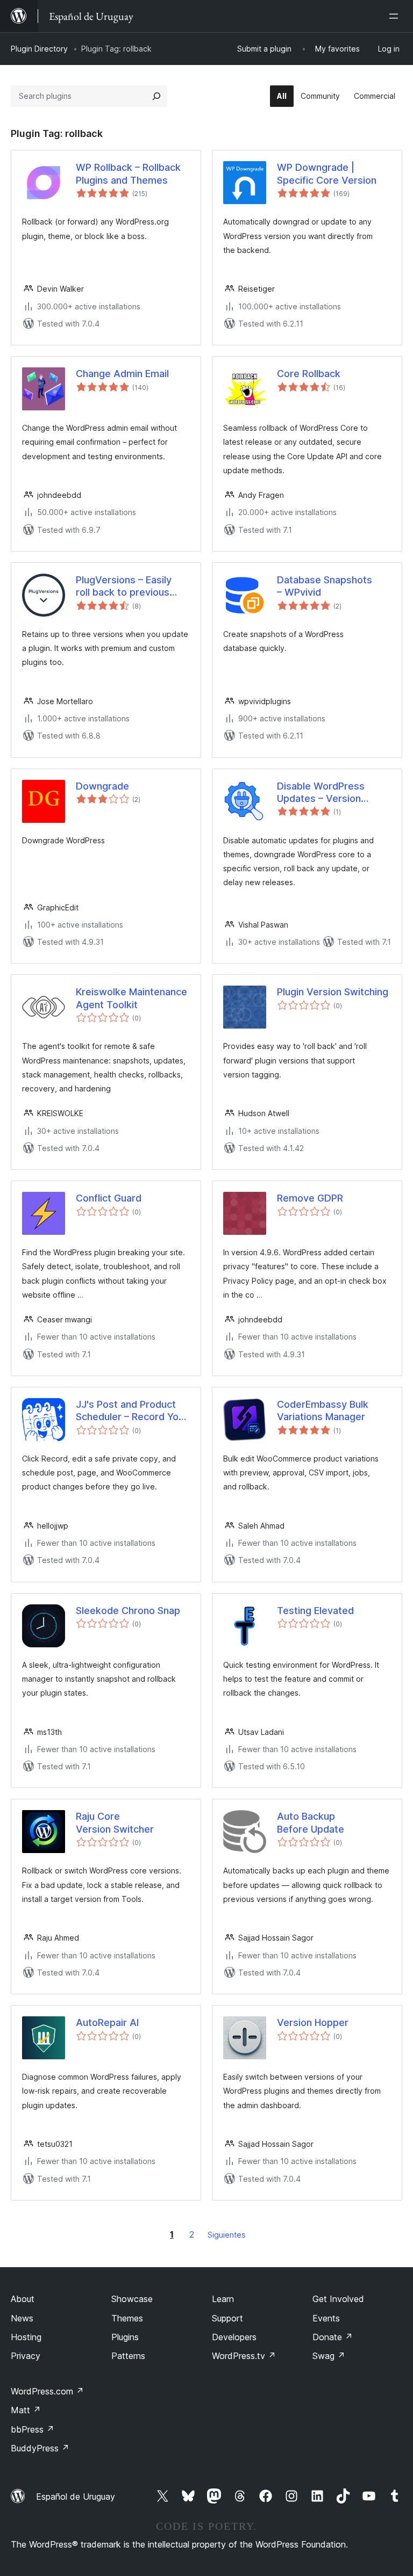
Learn (223, 2299)
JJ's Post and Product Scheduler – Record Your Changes (132, 1411)
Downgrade (102, 786)
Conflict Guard (109, 1198)
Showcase (132, 2299)
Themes (127, 2318)
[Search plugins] (156, 96)
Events (326, 2318)
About (23, 2299)
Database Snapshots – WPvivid (325, 586)
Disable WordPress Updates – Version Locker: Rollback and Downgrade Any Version (333, 793)
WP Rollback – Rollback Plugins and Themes (128, 173)
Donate (333, 2337)
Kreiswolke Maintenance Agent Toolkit (131, 998)
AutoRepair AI (107, 2023)
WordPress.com (47, 2391)
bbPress (33, 2429)
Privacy (26, 2356)
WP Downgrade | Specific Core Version (327, 173)
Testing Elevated (315, 1611)
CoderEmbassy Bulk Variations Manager (323, 1410)
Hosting (26, 2337)
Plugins (125, 2337)
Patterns (128, 2356)
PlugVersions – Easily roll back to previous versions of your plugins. (132, 587)
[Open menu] (396, 16)
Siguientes (227, 2235)
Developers (234, 2337)
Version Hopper (313, 2023)
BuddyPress (40, 2448)
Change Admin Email (122, 374)
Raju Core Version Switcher (115, 1822)
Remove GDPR (310, 1198)
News (22, 2318)
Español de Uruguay (76, 2497)
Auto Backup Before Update (311, 1822)
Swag (329, 2356)
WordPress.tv (244, 2356)
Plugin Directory (39, 49)
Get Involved (338, 2299)
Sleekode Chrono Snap (128, 1611)
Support (227, 2318)
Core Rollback (309, 374)
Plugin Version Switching (333, 992)
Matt (26, 2410)
